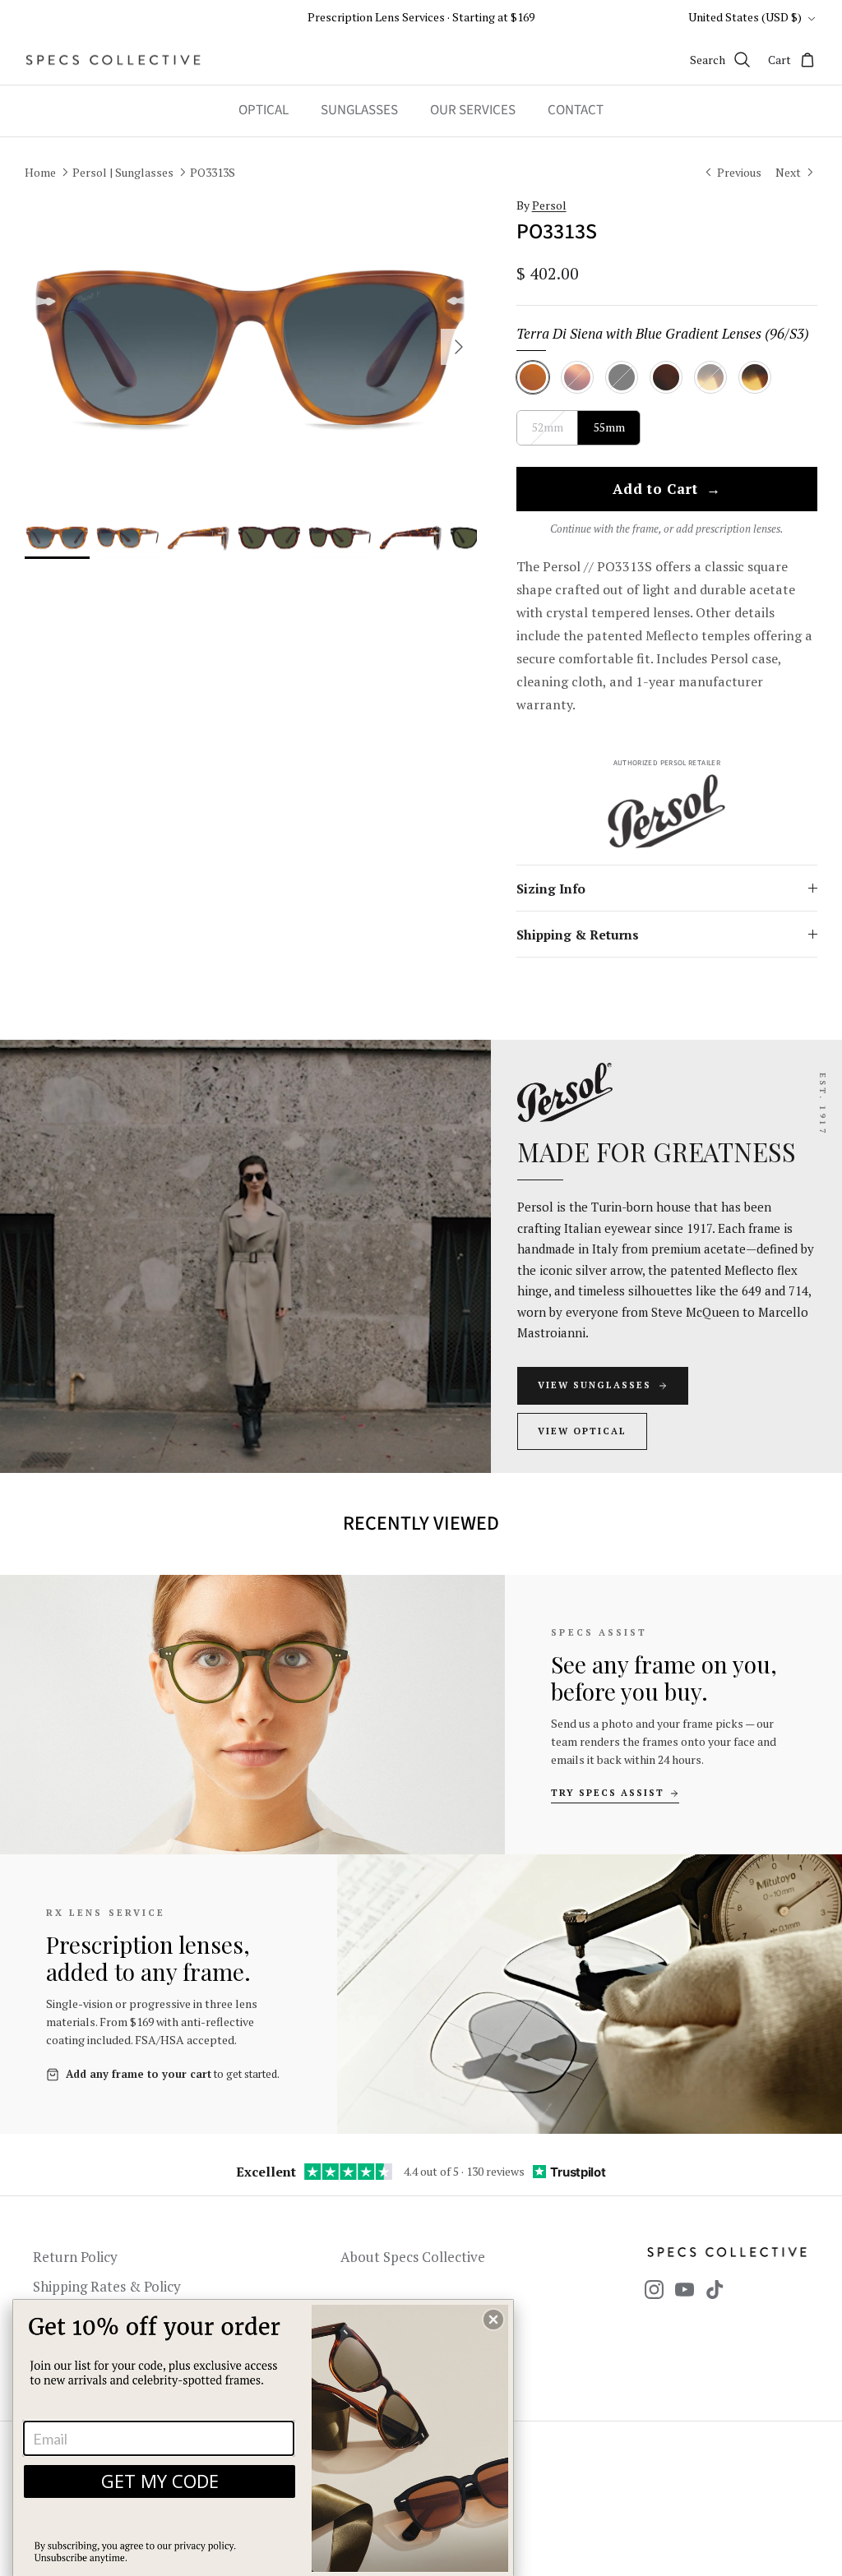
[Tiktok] (715, 2290)
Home (40, 171)
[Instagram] (654, 2290)
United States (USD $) (745, 17)
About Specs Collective (413, 2257)
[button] (493, 2320)
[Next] (459, 347)
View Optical (582, 1431)
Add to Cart (666, 490)
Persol (549, 205)
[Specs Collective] (113, 60)
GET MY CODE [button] (160, 2481)
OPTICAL (264, 110)
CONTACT (576, 110)
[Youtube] (685, 2290)
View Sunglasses (594, 1385)
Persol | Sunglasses (123, 171)
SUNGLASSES (359, 110)
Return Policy (75, 2257)
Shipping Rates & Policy (107, 2286)
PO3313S (213, 171)
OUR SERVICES (473, 110)
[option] (251, 347)
